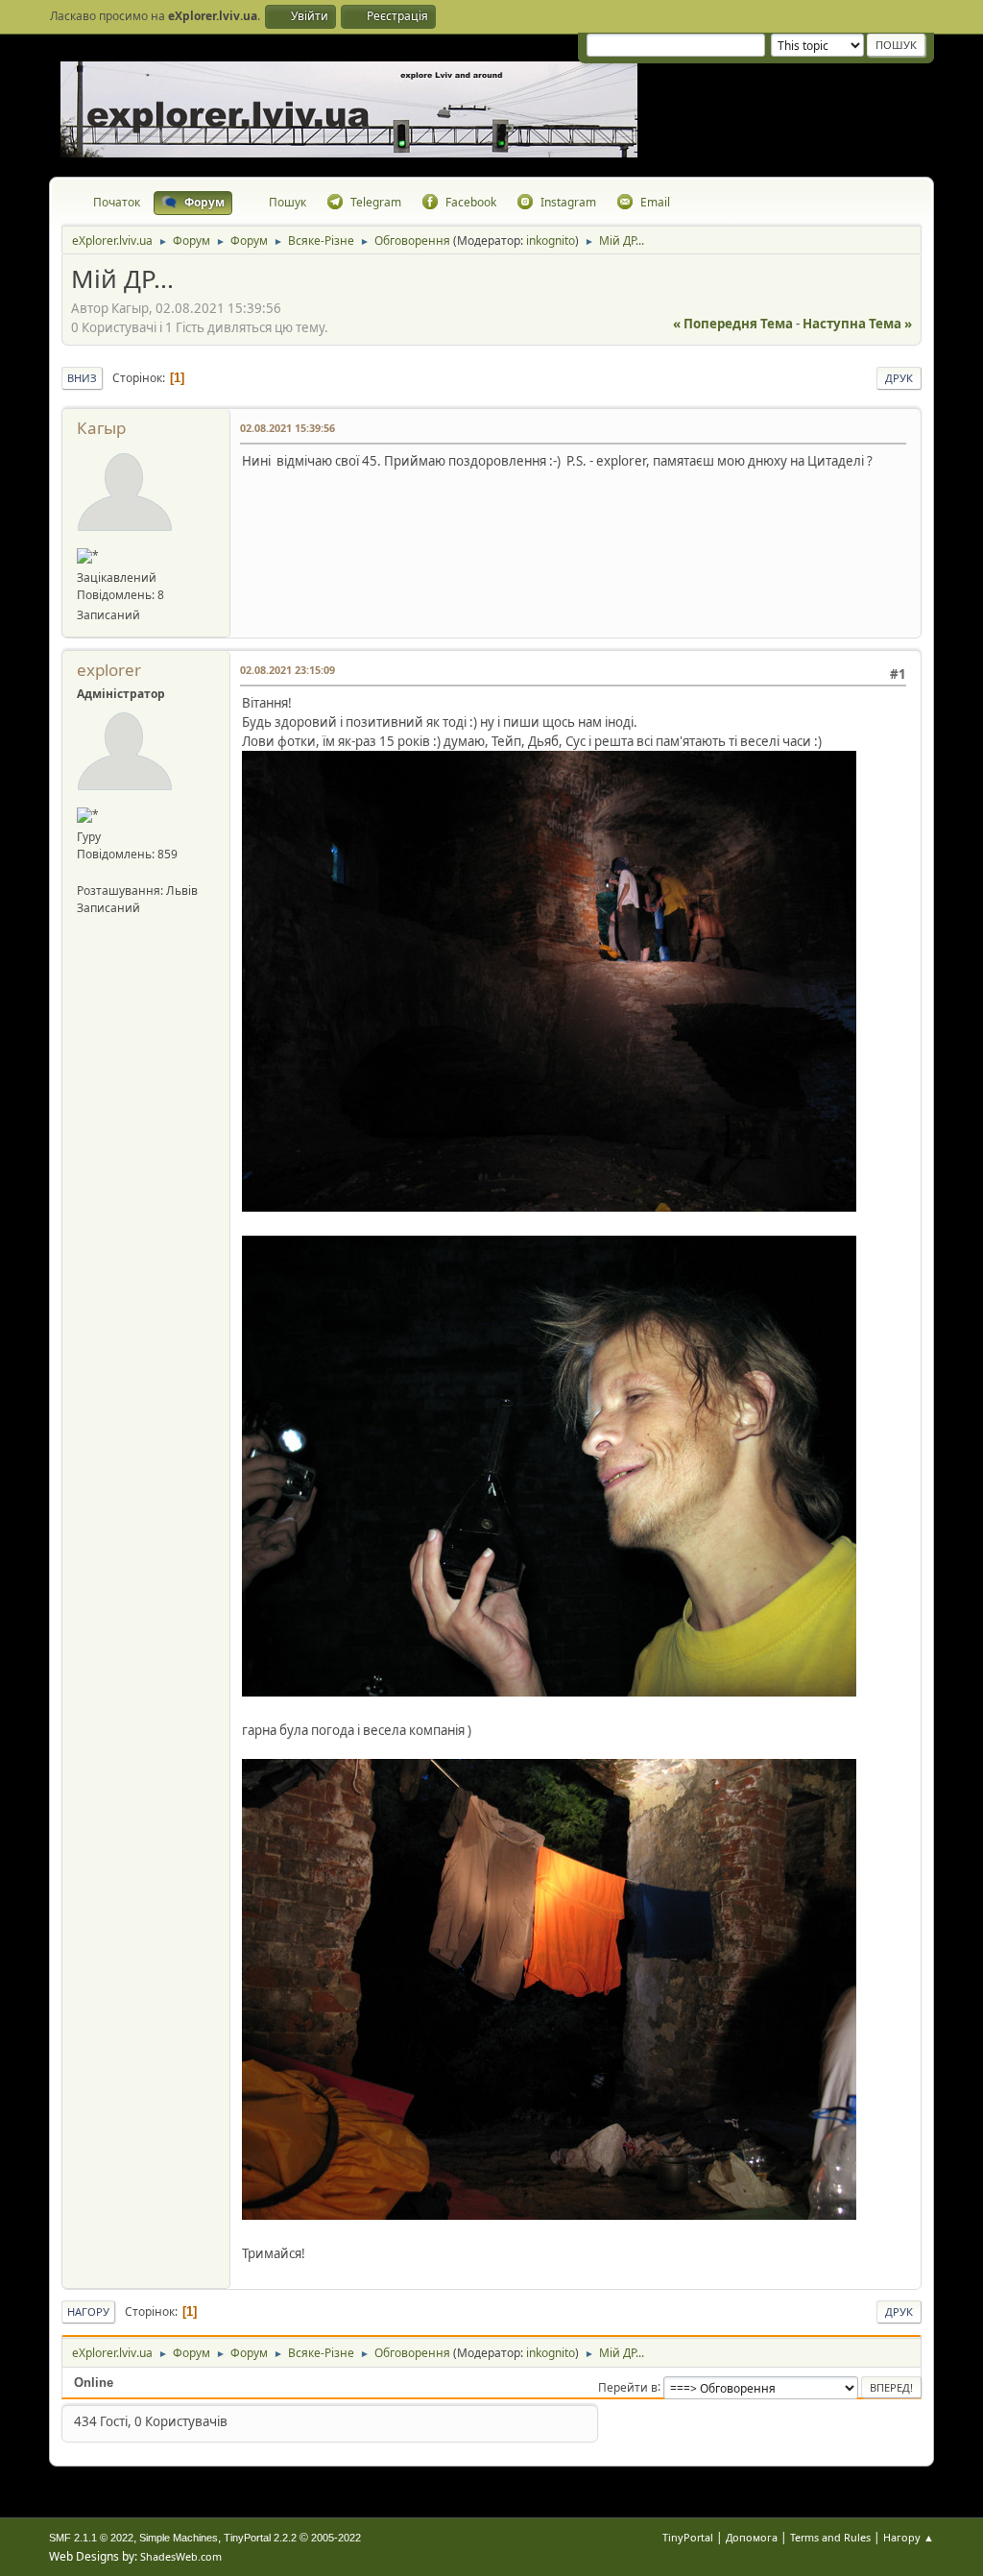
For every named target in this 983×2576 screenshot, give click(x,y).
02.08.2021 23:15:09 (288, 670)
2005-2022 (336, 2538)
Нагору (88, 2311)
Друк (899, 378)
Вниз (82, 378)
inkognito (551, 241)
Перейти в (628, 2386)
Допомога (752, 2537)
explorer (109, 670)
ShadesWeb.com (181, 2556)
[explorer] (84, 871)
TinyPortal (688, 2537)
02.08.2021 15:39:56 (288, 428)
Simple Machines (179, 2538)
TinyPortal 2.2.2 (260, 2538)
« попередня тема (733, 324)
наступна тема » (857, 324)
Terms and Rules (830, 2537)
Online (94, 2383)
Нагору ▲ (909, 2537)
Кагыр (101, 428)
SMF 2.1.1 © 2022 (91, 2538)
